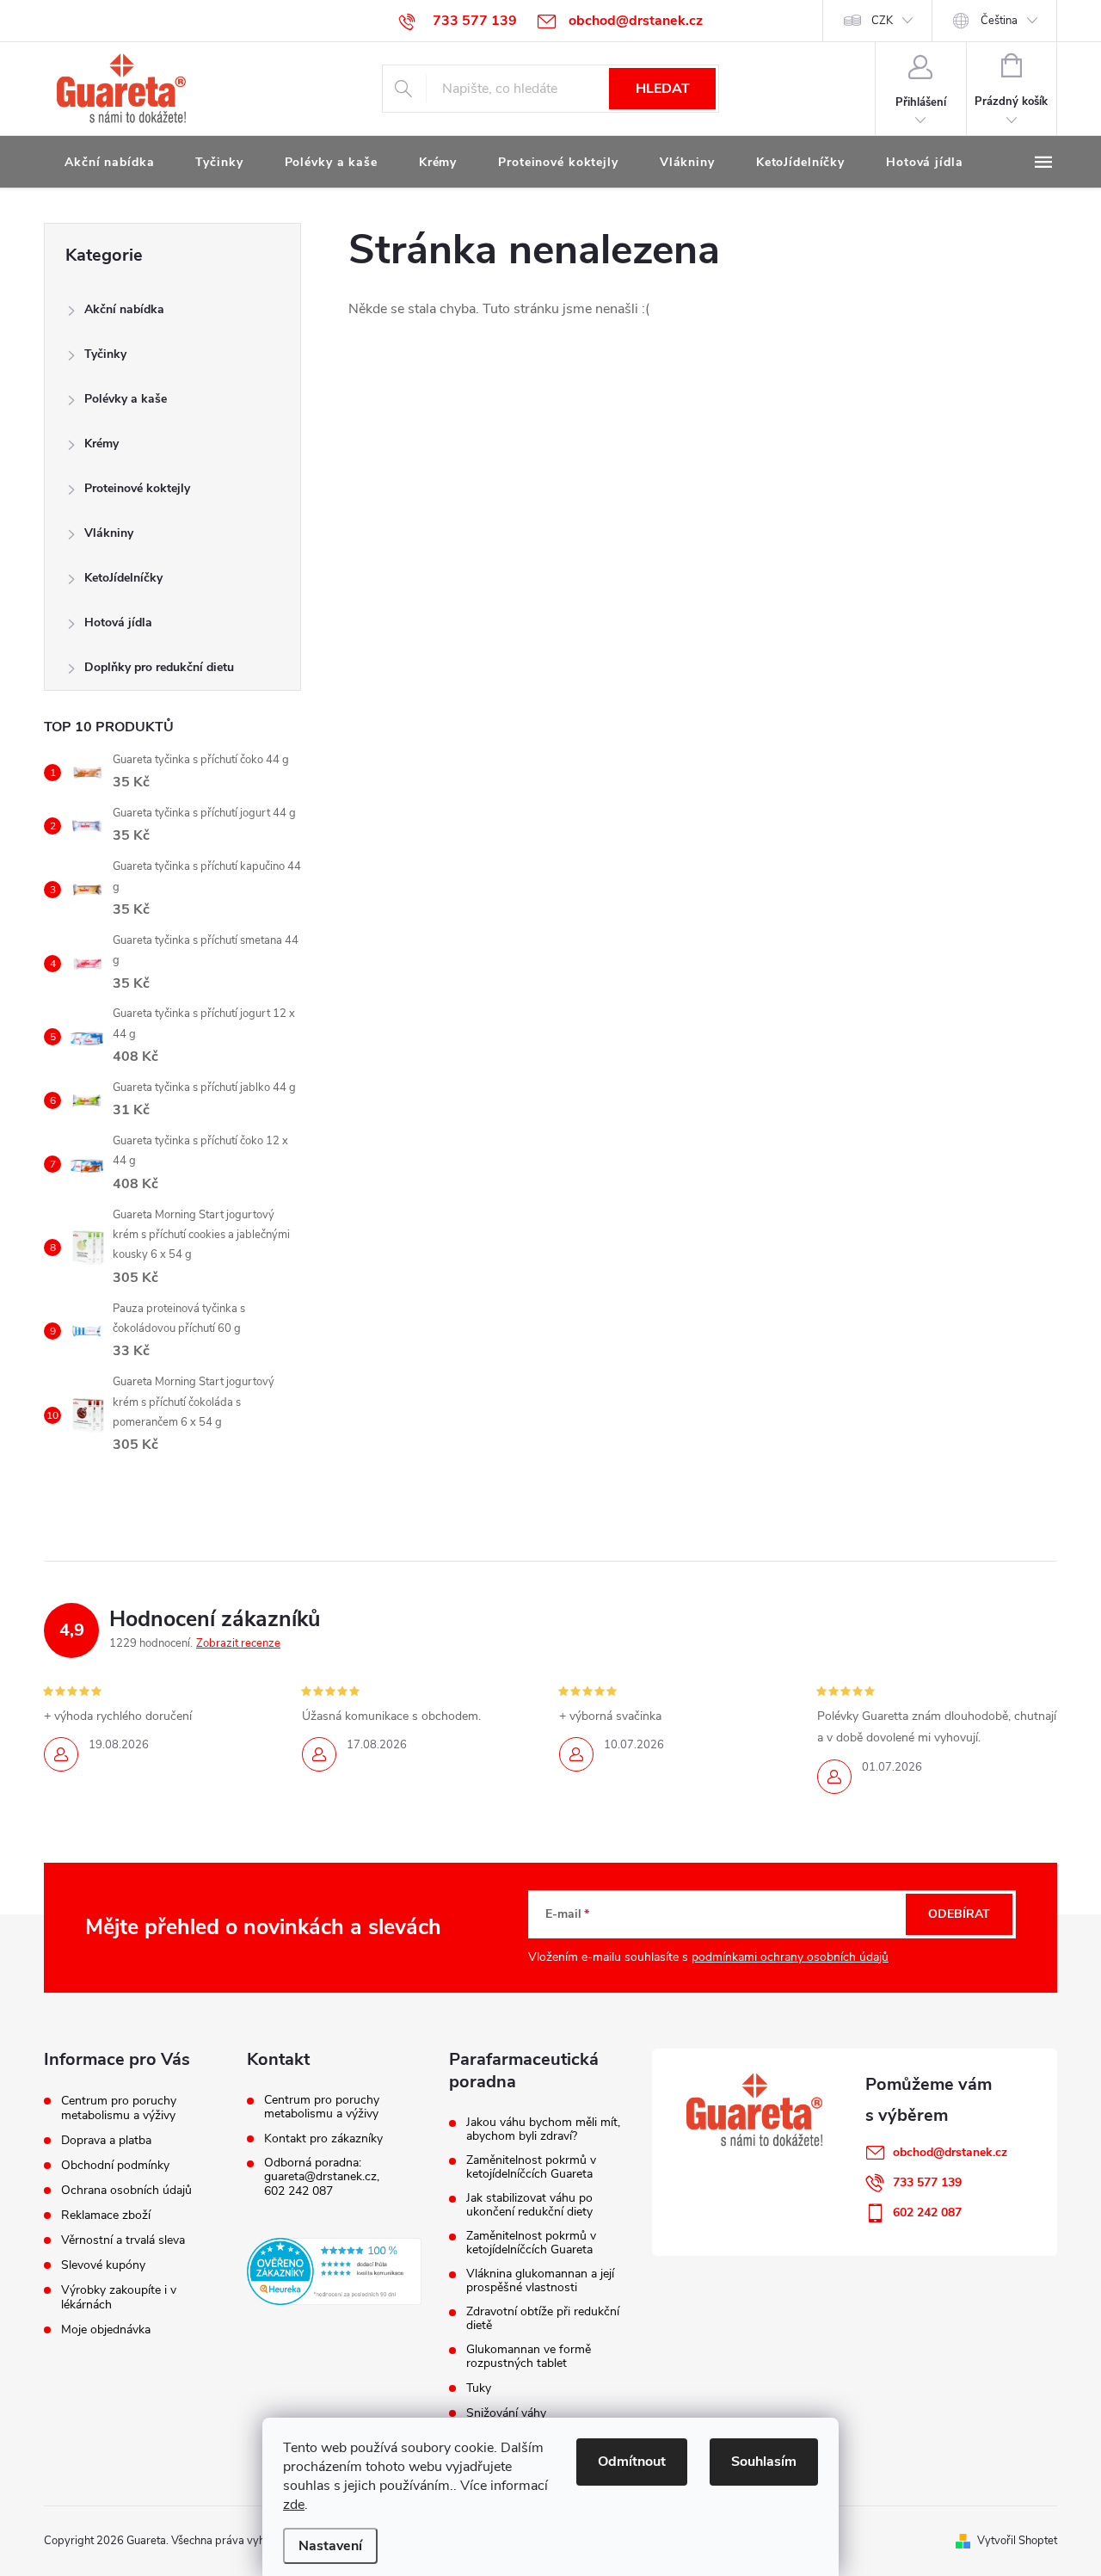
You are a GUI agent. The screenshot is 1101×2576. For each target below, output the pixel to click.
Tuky (479, 2388)
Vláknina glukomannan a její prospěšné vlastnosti (540, 2281)
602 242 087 (298, 2191)
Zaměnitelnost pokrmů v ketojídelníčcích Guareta (531, 2167)
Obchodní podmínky (115, 2165)
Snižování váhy (506, 2413)
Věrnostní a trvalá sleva (123, 2240)
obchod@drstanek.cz (950, 2152)
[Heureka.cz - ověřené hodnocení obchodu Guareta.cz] (335, 2271)
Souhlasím (764, 2462)
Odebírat (959, 1914)
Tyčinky (105, 354)
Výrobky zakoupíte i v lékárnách (119, 2297)
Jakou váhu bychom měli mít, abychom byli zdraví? (543, 2129)
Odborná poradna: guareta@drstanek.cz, (322, 2170)
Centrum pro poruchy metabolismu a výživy (119, 2108)
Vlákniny (109, 533)
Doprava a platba (106, 2140)
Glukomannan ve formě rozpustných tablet (529, 2357)
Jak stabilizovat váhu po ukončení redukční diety (529, 2205)
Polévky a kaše (126, 399)
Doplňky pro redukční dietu (159, 667)
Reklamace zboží (106, 2215)
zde (294, 2505)
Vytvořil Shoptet (1017, 2541)
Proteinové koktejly (137, 488)
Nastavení (330, 2546)
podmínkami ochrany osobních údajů (790, 1957)
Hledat (663, 89)
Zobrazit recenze (238, 1643)
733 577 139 (927, 2182)
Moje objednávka (106, 2329)
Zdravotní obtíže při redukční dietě (543, 2319)
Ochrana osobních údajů (126, 2190)
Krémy (101, 444)
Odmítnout (632, 2462)
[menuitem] (109, 163)
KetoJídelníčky (123, 578)
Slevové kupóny (103, 2265)
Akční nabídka (124, 309)
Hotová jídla (118, 622)
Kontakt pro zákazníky (323, 2139)
